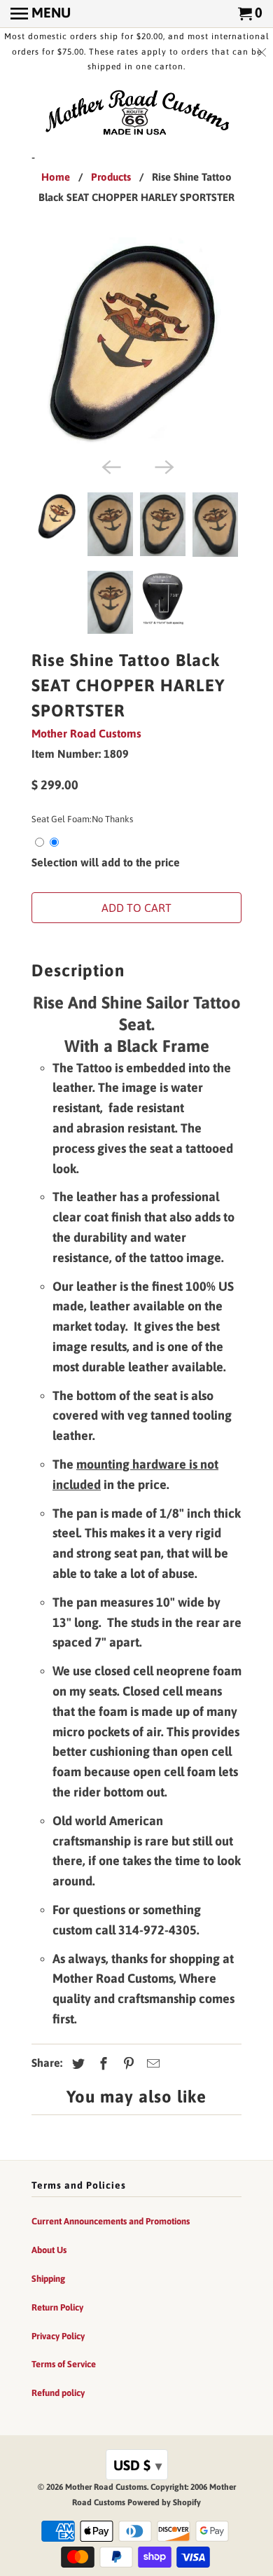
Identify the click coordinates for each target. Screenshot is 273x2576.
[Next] (163, 466)
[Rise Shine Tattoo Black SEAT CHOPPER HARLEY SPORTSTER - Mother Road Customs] (136, 344)
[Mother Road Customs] (136, 113)
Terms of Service (64, 2364)
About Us (49, 2250)
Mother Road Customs (86, 733)
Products (111, 177)
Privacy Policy (58, 2336)
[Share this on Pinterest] (127, 2064)
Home (56, 177)
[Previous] (110, 466)
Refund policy (58, 2393)
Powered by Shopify (164, 2502)
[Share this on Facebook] (101, 2064)
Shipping (48, 2279)
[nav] (41, 14)
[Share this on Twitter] (76, 2064)
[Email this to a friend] (151, 2064)
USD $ (138, 2465)
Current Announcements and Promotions (111, 2221)
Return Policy (57, 2307)
